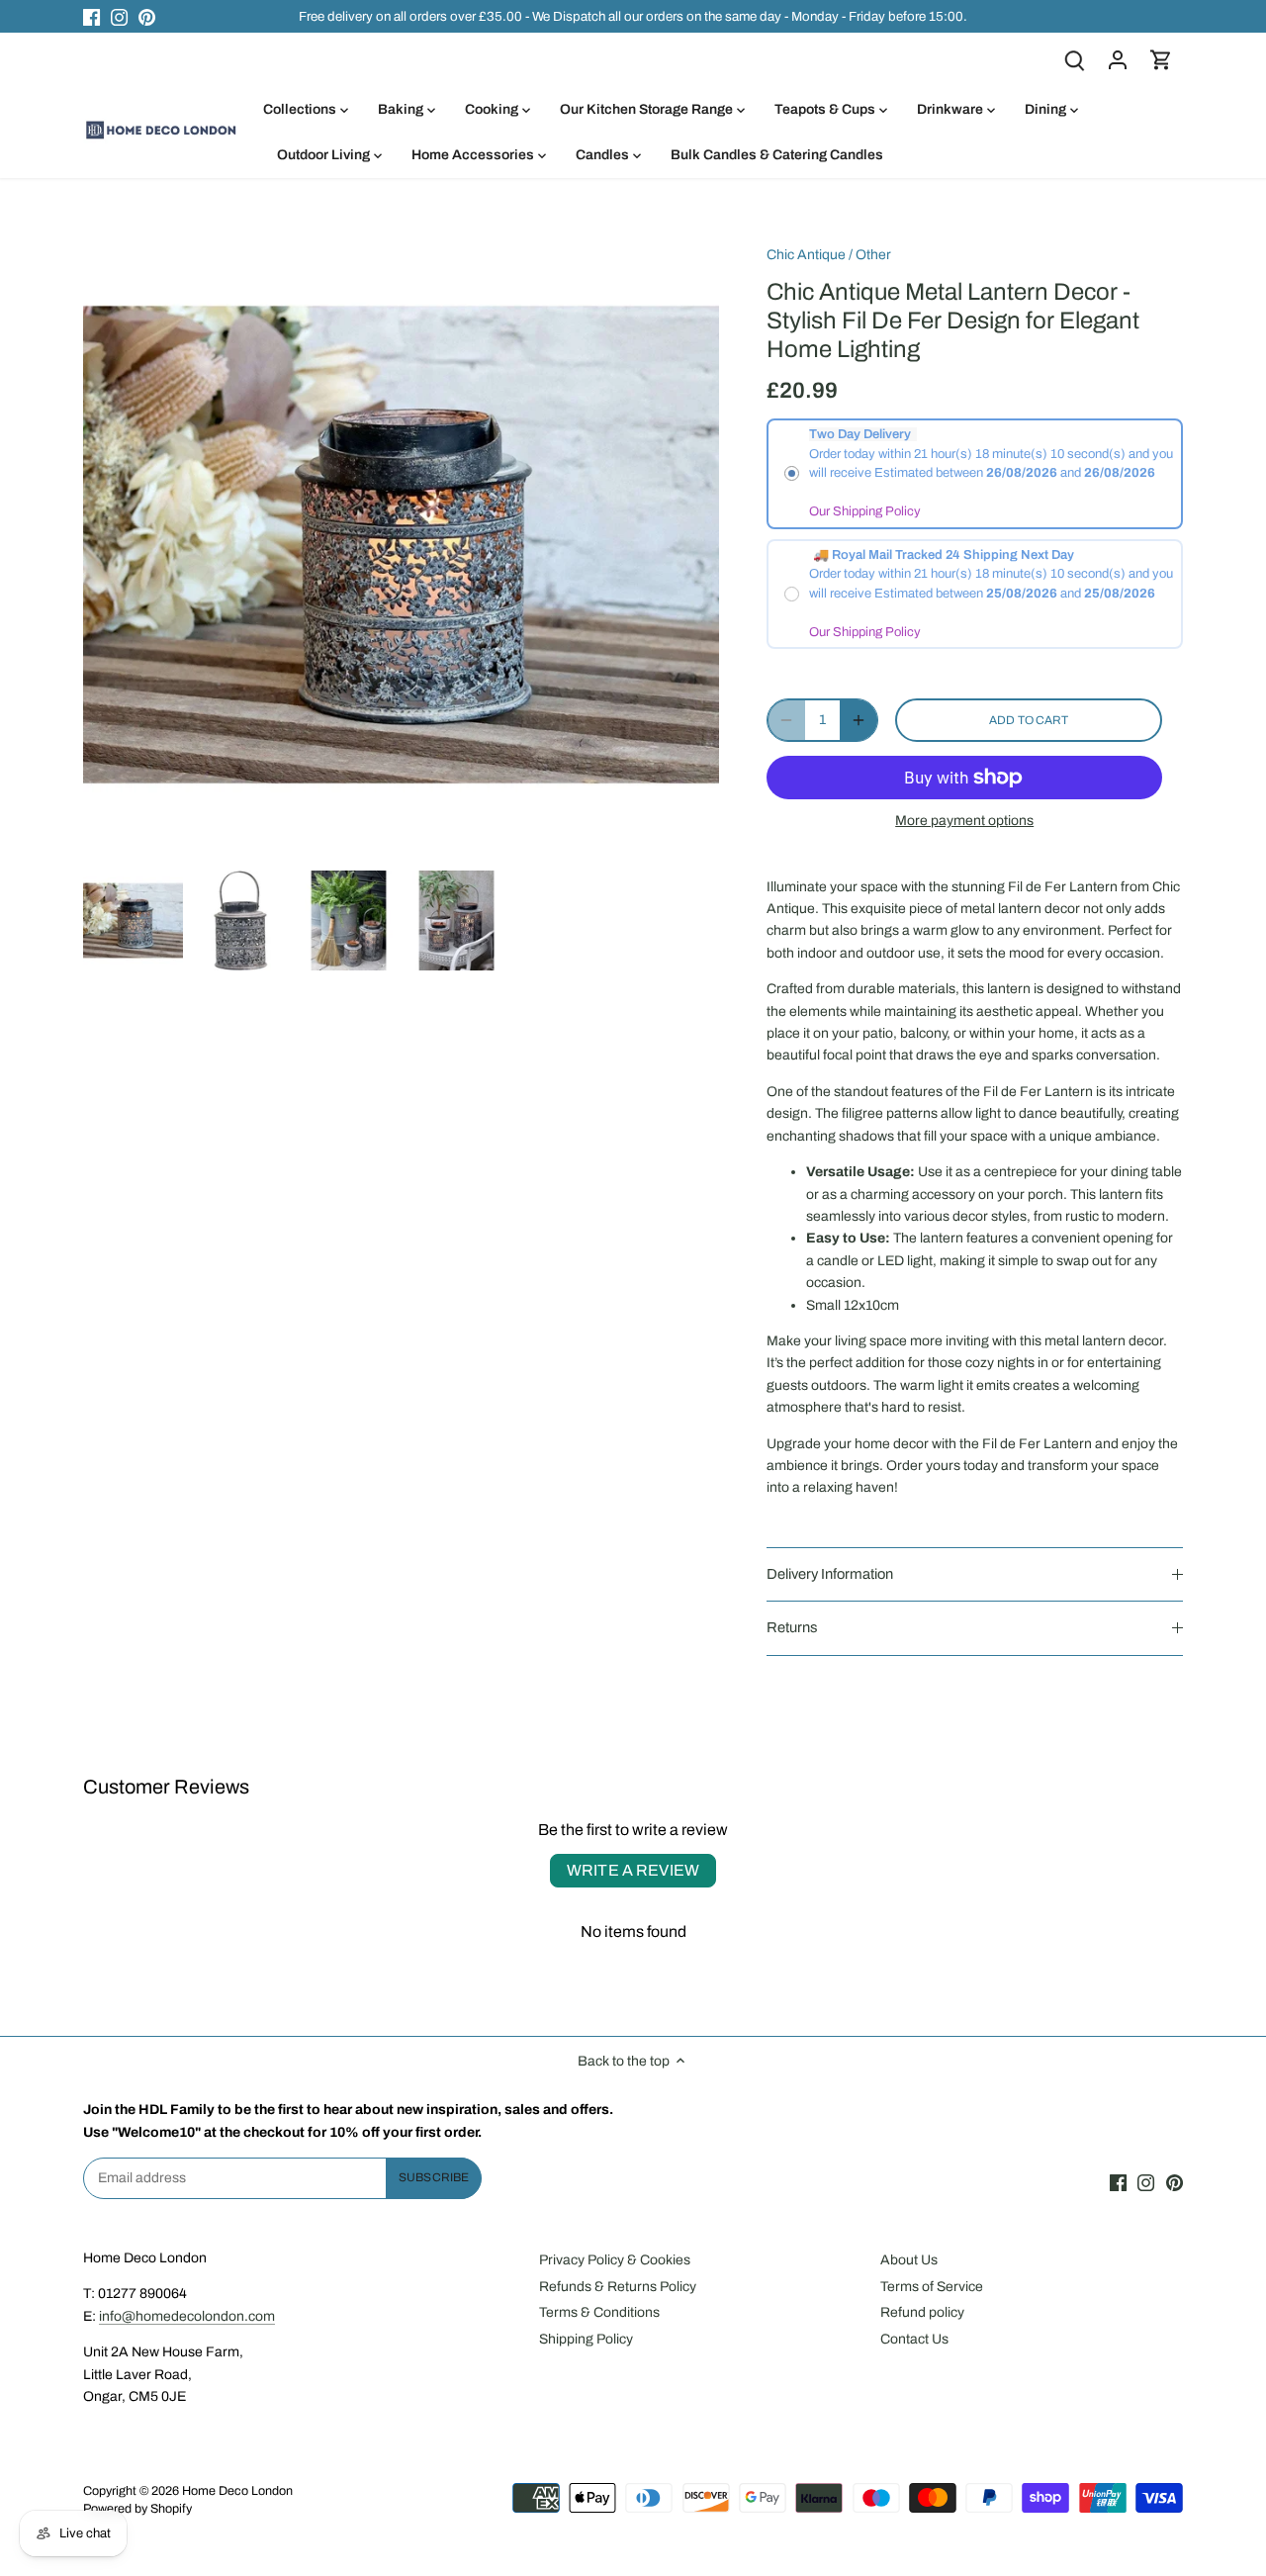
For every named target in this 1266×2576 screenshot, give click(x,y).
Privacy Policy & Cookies (615, 2260)
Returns (792, 1627)
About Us (909, 2260)
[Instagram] (119, 17)
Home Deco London (237, 2491)
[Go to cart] (1161, 60)
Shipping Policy (586, 2339)
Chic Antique (806, 255)
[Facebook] (91, 17)
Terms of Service (932, 2287)
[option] (133, 920)
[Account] (1118, 60)
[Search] (1074, 60)
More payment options (964, 821)
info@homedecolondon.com (187, 2316)
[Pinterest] (147, 17)
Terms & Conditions (599, 2312)
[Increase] (859, 720)
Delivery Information (830, 1574)
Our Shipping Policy (865, 511)
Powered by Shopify (137, 2509)
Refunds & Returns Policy (618, 2287)
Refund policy (922, 2312)
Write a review (633, 1870)
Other (873, 255)
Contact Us (914, 2339)
